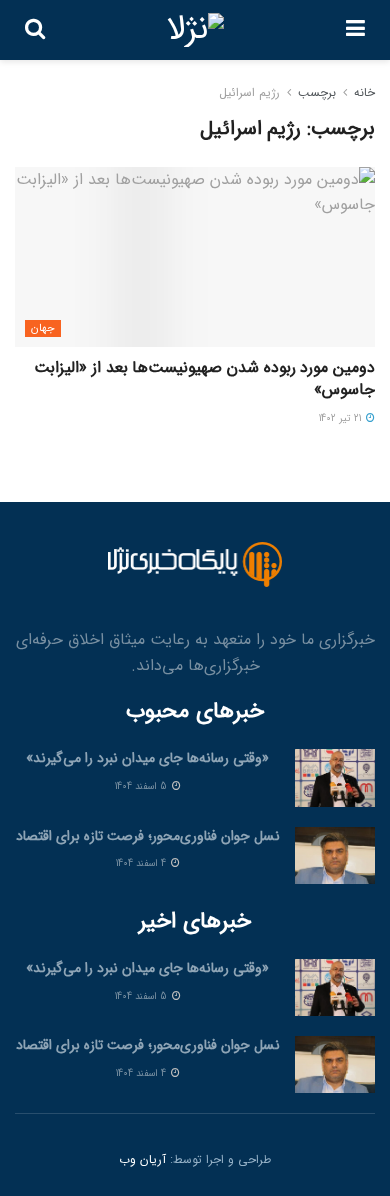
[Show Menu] (355, 30)
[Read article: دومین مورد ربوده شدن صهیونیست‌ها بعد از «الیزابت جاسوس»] (195, 257)
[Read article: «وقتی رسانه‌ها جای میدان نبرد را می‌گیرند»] (335, 777)
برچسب (317, 92)
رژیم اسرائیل (249, 92)
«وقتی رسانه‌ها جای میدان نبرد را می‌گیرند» (147, 758)
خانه (364, 92)
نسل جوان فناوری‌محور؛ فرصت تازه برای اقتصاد (148, 836)
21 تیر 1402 (341, 418)
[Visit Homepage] (195, 30)
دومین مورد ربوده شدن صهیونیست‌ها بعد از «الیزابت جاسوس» (204, 378)
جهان (43, 328)
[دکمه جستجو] (35, 30)
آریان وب (142, 1159)
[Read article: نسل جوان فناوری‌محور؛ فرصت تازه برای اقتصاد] (335, 855)
